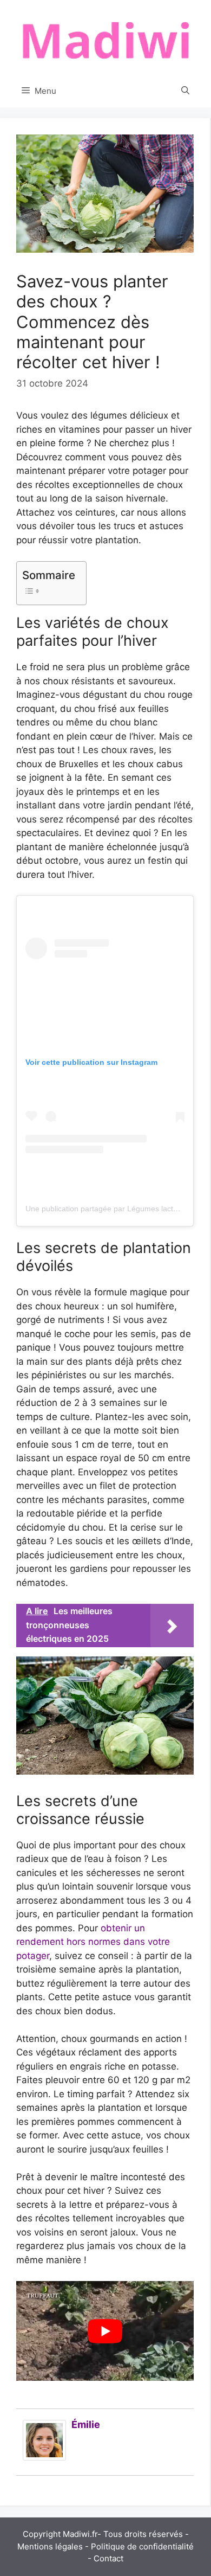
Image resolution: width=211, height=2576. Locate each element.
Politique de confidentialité (142, 2546)
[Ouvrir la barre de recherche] (185, 91)
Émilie (86, 2424)
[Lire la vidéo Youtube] (105, 2331)
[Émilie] (44, 2457)
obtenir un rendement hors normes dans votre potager (93, 1942)
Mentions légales (50, 2546)
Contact (108, 2558)
